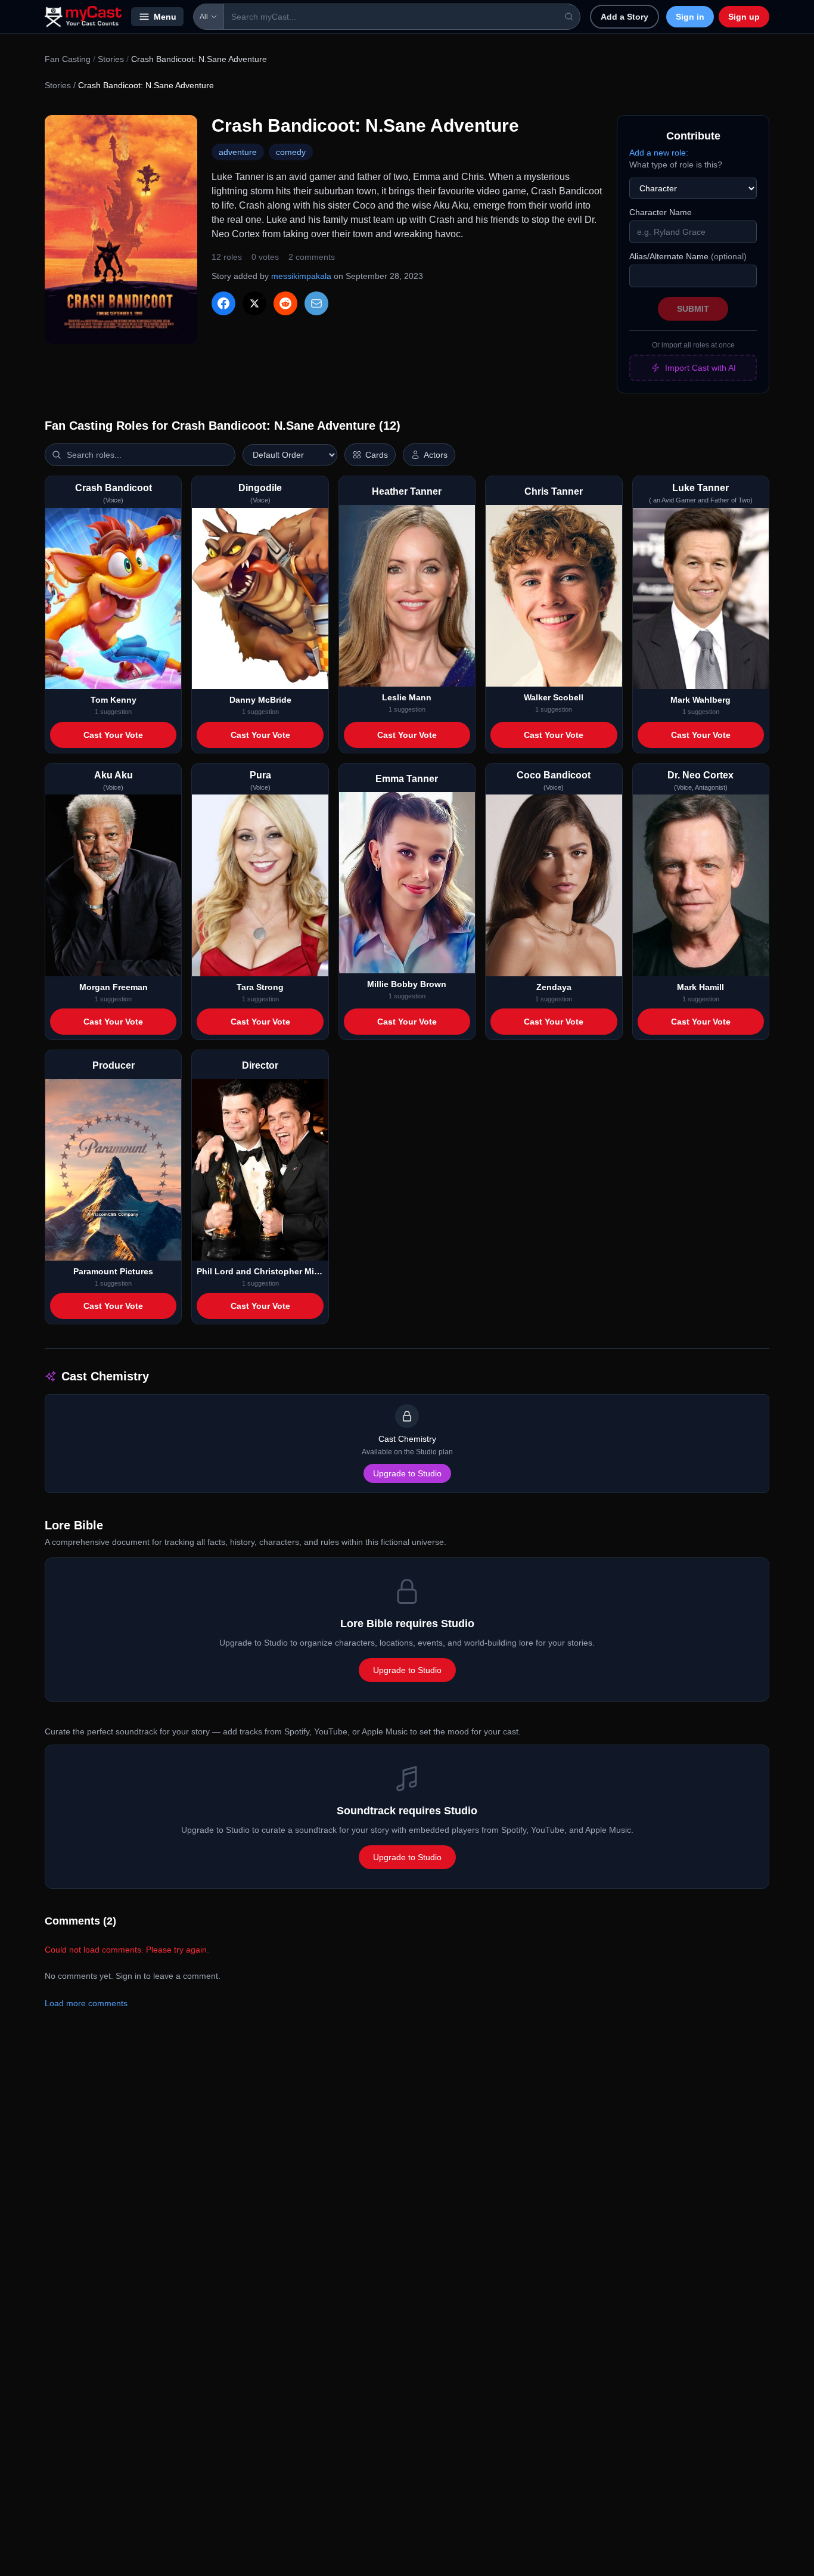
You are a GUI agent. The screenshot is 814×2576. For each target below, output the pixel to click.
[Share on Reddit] (285, 303)
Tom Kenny (114, 700)
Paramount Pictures (113, 1271)
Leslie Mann (407, 697)
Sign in (690, 17)
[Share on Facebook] (223, 303)
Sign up (744, 17)
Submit (693, 309)
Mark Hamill (700, 987)
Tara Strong (260, 987)
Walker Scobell (554, 697)
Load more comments (86, 2003)
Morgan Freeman (114, 987)
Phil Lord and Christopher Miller (260, 1271)
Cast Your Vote (113, 735)
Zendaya (554, 987)
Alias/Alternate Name (688, 256)
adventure (238, 152)
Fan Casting (68, 59)
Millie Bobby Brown (407, 984)
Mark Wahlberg (700, 700)
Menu (165, 17)
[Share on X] (254, 303)
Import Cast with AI (700, 368)
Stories (111, 59)
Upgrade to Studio (407, 1473)
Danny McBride (260, 700)
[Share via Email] (316, 303)
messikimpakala (301, 276)
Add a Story (625, 17)
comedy (291, 152)
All (204, 17)
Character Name (661, 212)
